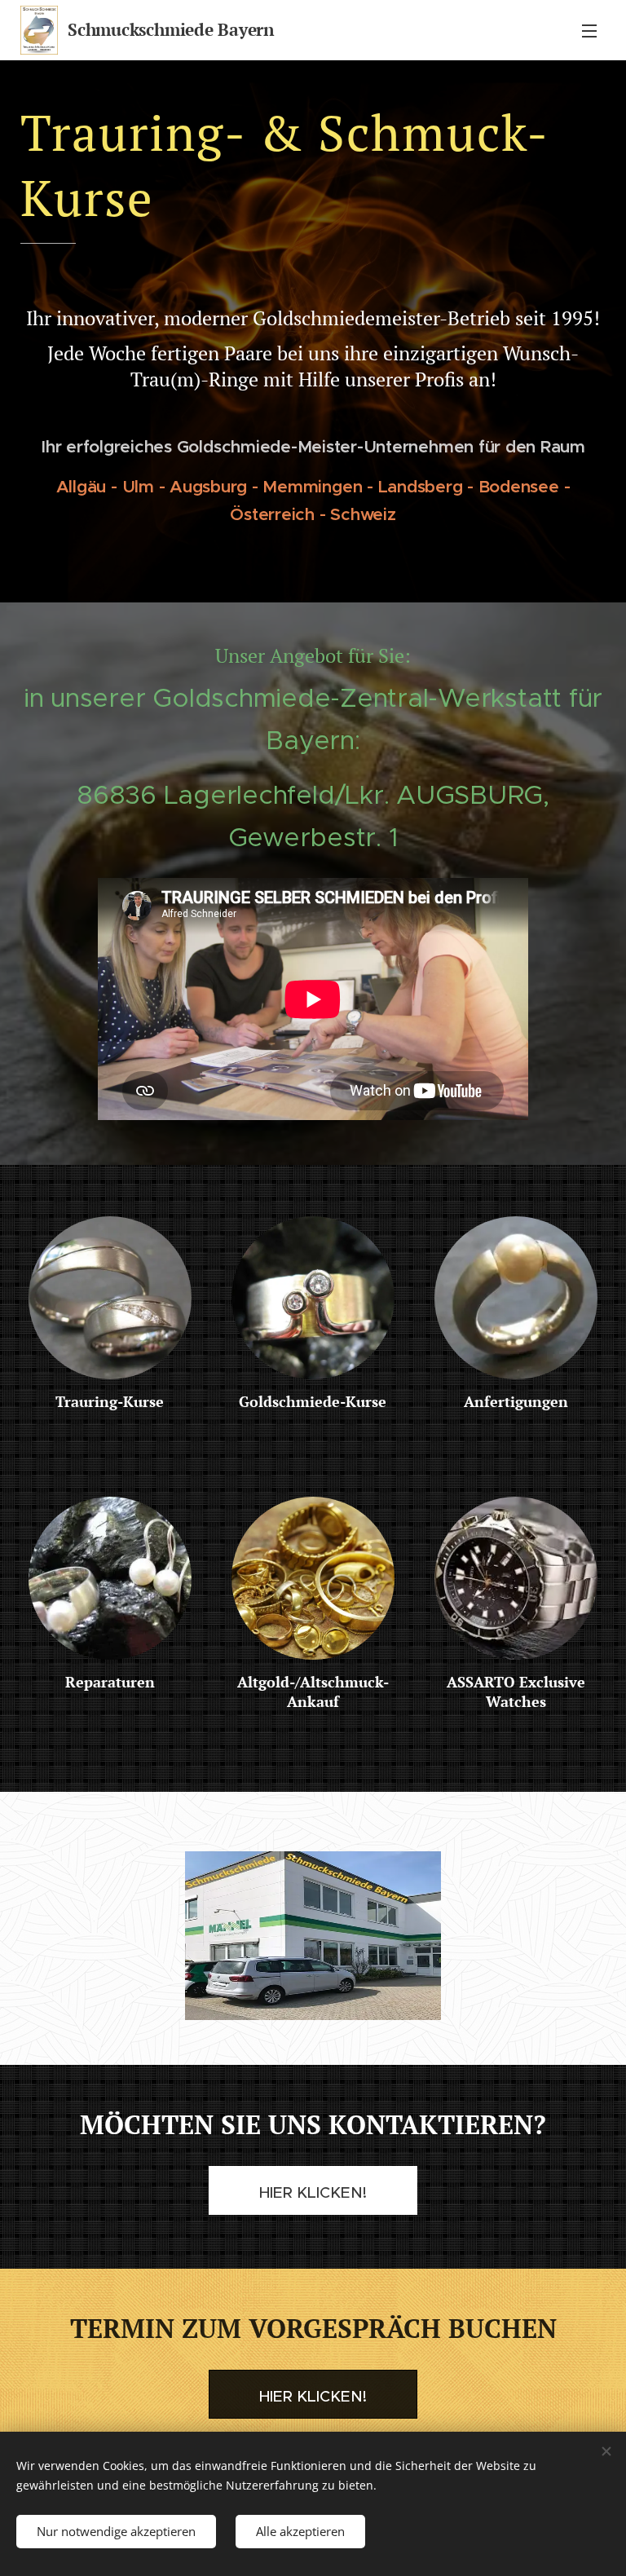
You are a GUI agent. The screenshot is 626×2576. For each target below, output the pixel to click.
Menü (589, 30)
